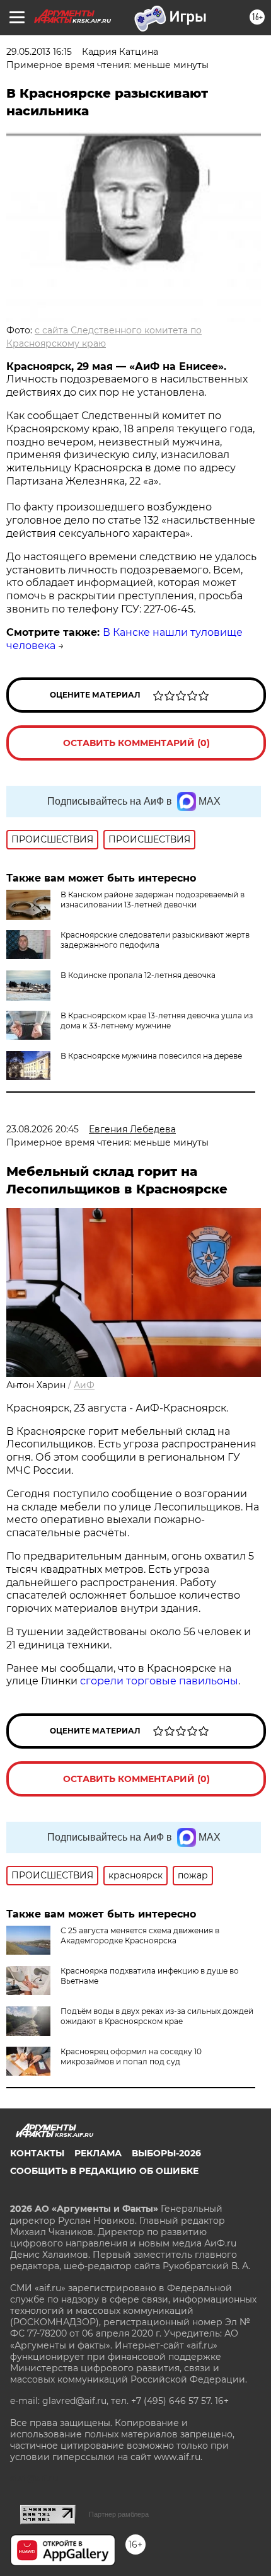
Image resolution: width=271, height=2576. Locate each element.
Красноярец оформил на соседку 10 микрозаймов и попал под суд (131, 2056)
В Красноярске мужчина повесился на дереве (151, 1056)
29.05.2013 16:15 (39, 52)
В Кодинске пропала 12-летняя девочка (138, 975)
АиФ (84, 1385)
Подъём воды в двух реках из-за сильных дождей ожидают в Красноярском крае (157, 2016)
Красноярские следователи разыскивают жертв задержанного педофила (155, 940)
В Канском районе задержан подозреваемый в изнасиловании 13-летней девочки (153, 900)
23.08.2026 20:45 (43, 1129)
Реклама (98, 2153)
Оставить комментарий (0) (136, 743)
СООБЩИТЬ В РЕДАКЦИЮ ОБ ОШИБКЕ (104, 2171)
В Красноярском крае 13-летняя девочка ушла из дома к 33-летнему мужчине (157, 1021)
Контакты (37, 2153)
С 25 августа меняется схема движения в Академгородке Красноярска (140, 1935)
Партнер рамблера (119, 2514)
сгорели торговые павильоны (159, 1681)
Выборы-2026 (166, 2153)
